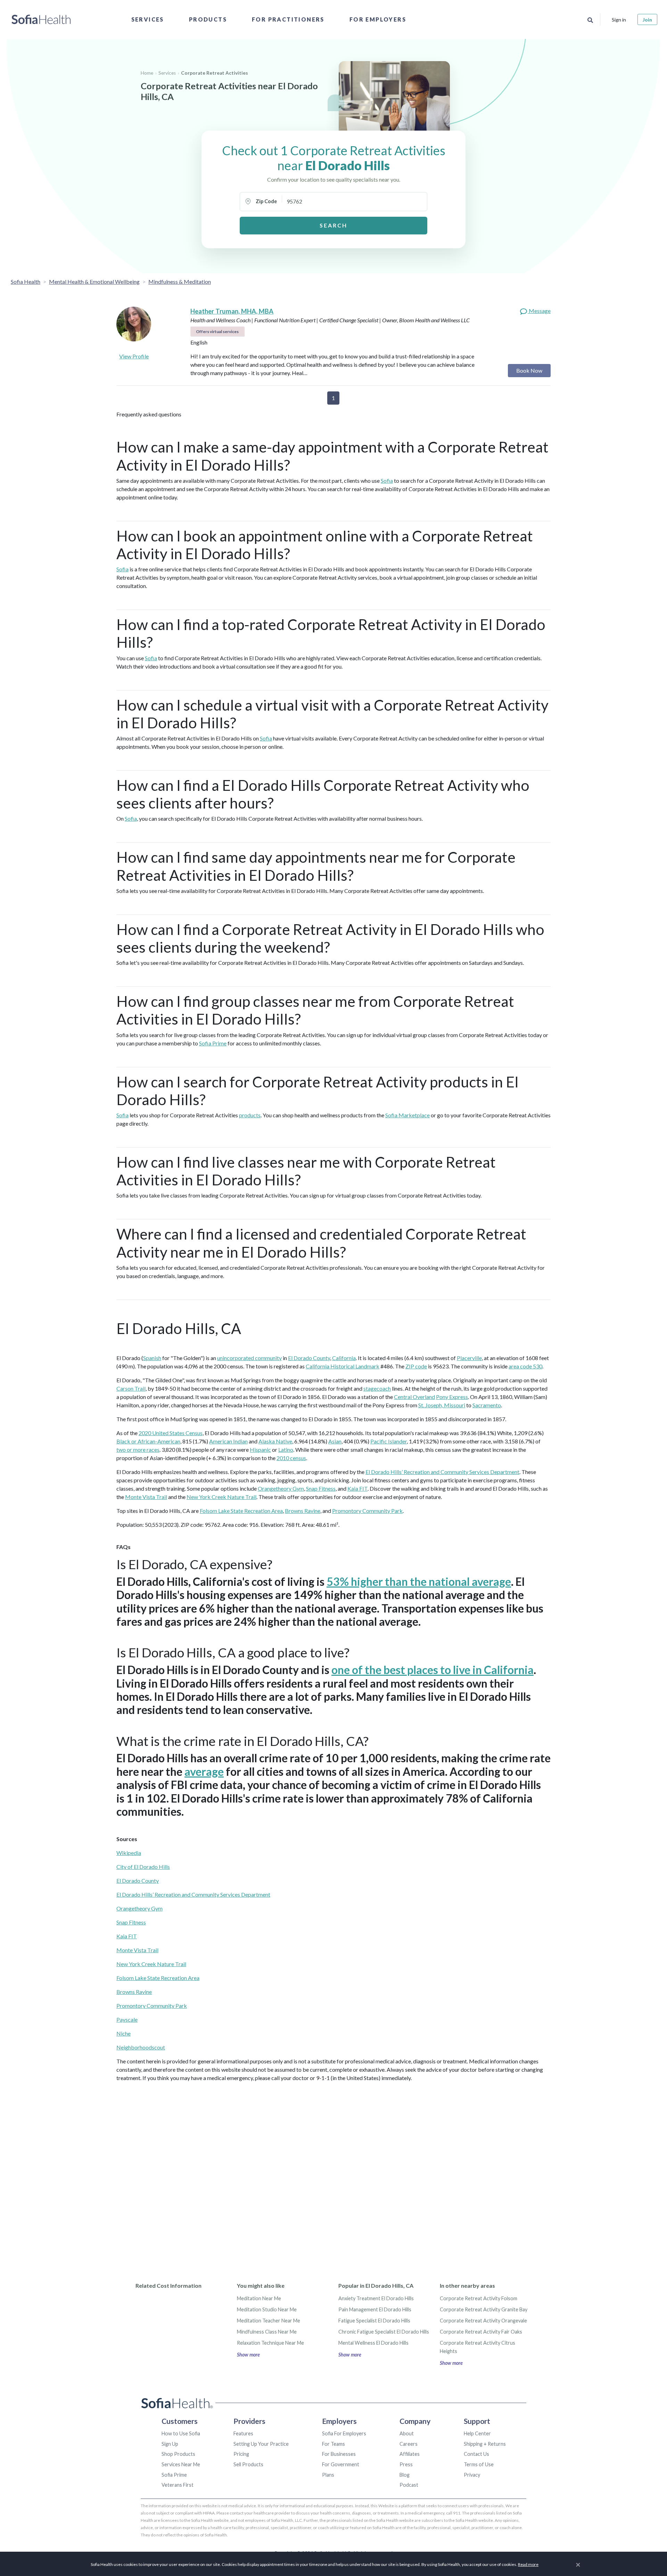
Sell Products (248, 2464)
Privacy (472, 2475)
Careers (409, 2444)
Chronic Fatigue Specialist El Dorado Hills (384, 2332)
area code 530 (525, 1366)
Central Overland (414, 1397)
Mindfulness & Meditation (180, 281)
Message (539, 311)
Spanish (152, 1358)
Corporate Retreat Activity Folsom (479, 2298)
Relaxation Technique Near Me (270, 2343)
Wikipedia (129, 1853)
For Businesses (339, 2454)
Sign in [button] (619, 20)
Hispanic (260, 1449)
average (204, 1771)
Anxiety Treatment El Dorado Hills (376, 2298)
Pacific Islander (389, 1441)
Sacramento (487, 1405)
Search (333, 225)
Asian (335, 1441)
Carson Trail (131, 1388)
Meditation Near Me (259, 2298)
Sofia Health (26, 281)
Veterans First (178, 2485)
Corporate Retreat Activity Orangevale (483, 2321)
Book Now (529, 370)
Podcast (409, 2485)
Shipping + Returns (485, 2444)
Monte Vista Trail (146, 1497)
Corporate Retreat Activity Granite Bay (484, 2309)
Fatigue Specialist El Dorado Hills (374, 2321)
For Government (341, 2464)
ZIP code (416, 1366)
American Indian (228, 1441)
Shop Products (178, 2454)
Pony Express (452, 1397)
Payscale (127, 2019)
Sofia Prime (213, 1043)
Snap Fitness (321, 1488)
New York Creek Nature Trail (221, 1497)
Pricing (241, 2454)
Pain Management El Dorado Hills (375, 2309)
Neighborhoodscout (141, 2047)
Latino (286, 1449)
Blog (405, 2475)
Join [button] (647, 20)
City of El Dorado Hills (143, 1867)
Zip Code (266, 201)
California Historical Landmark (343, 1366)
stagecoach (377, 1388)
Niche (123, 2033)
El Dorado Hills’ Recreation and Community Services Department (442, 1472)
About (407, 2433)
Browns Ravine (303, 1511)
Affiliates (410, 2454)
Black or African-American (148, 1441)
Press (406, 2464)
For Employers (378, 19)
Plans (328, 2475)
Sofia (387, 481)
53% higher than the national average (419, 1581)
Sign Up (170, 2444)
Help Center (477, 2433)
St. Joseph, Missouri (442, 1405)
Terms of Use (479, 2464)
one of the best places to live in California (433, 1670)
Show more (248, 2355)
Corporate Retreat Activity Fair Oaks (481, 2332)
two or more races (138, 1449)
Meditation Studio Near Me (267, 2309)
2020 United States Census (171, 1433)
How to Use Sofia (181, 2433)
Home (147, 73)
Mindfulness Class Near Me (267, 2332)
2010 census (291, 1458)
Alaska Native (275, 1441)
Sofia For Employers (344, 2433)
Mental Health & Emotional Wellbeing (94, 281)
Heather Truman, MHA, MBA (232, 311)
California (344, 1358)
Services (148, 19)
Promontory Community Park (367, 1511)
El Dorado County (309, 1358)
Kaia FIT (357, 1488)
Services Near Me (181, 2464)
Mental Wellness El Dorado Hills (373, 2343)
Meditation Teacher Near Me (269, 2321)
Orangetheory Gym (281, 1488)
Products (208, 19)
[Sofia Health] (41, 19)
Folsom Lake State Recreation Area (241, 1511)
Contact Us (476, 2454)
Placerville (469, 1358)
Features (243, 2433)
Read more (528, 2564)
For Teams (333, 2444)
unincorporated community (249, 1358)
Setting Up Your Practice (261, 2444)
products (250, 1115)
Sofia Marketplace (407, 1115)
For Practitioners (288, 19)
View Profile (134, 356)
